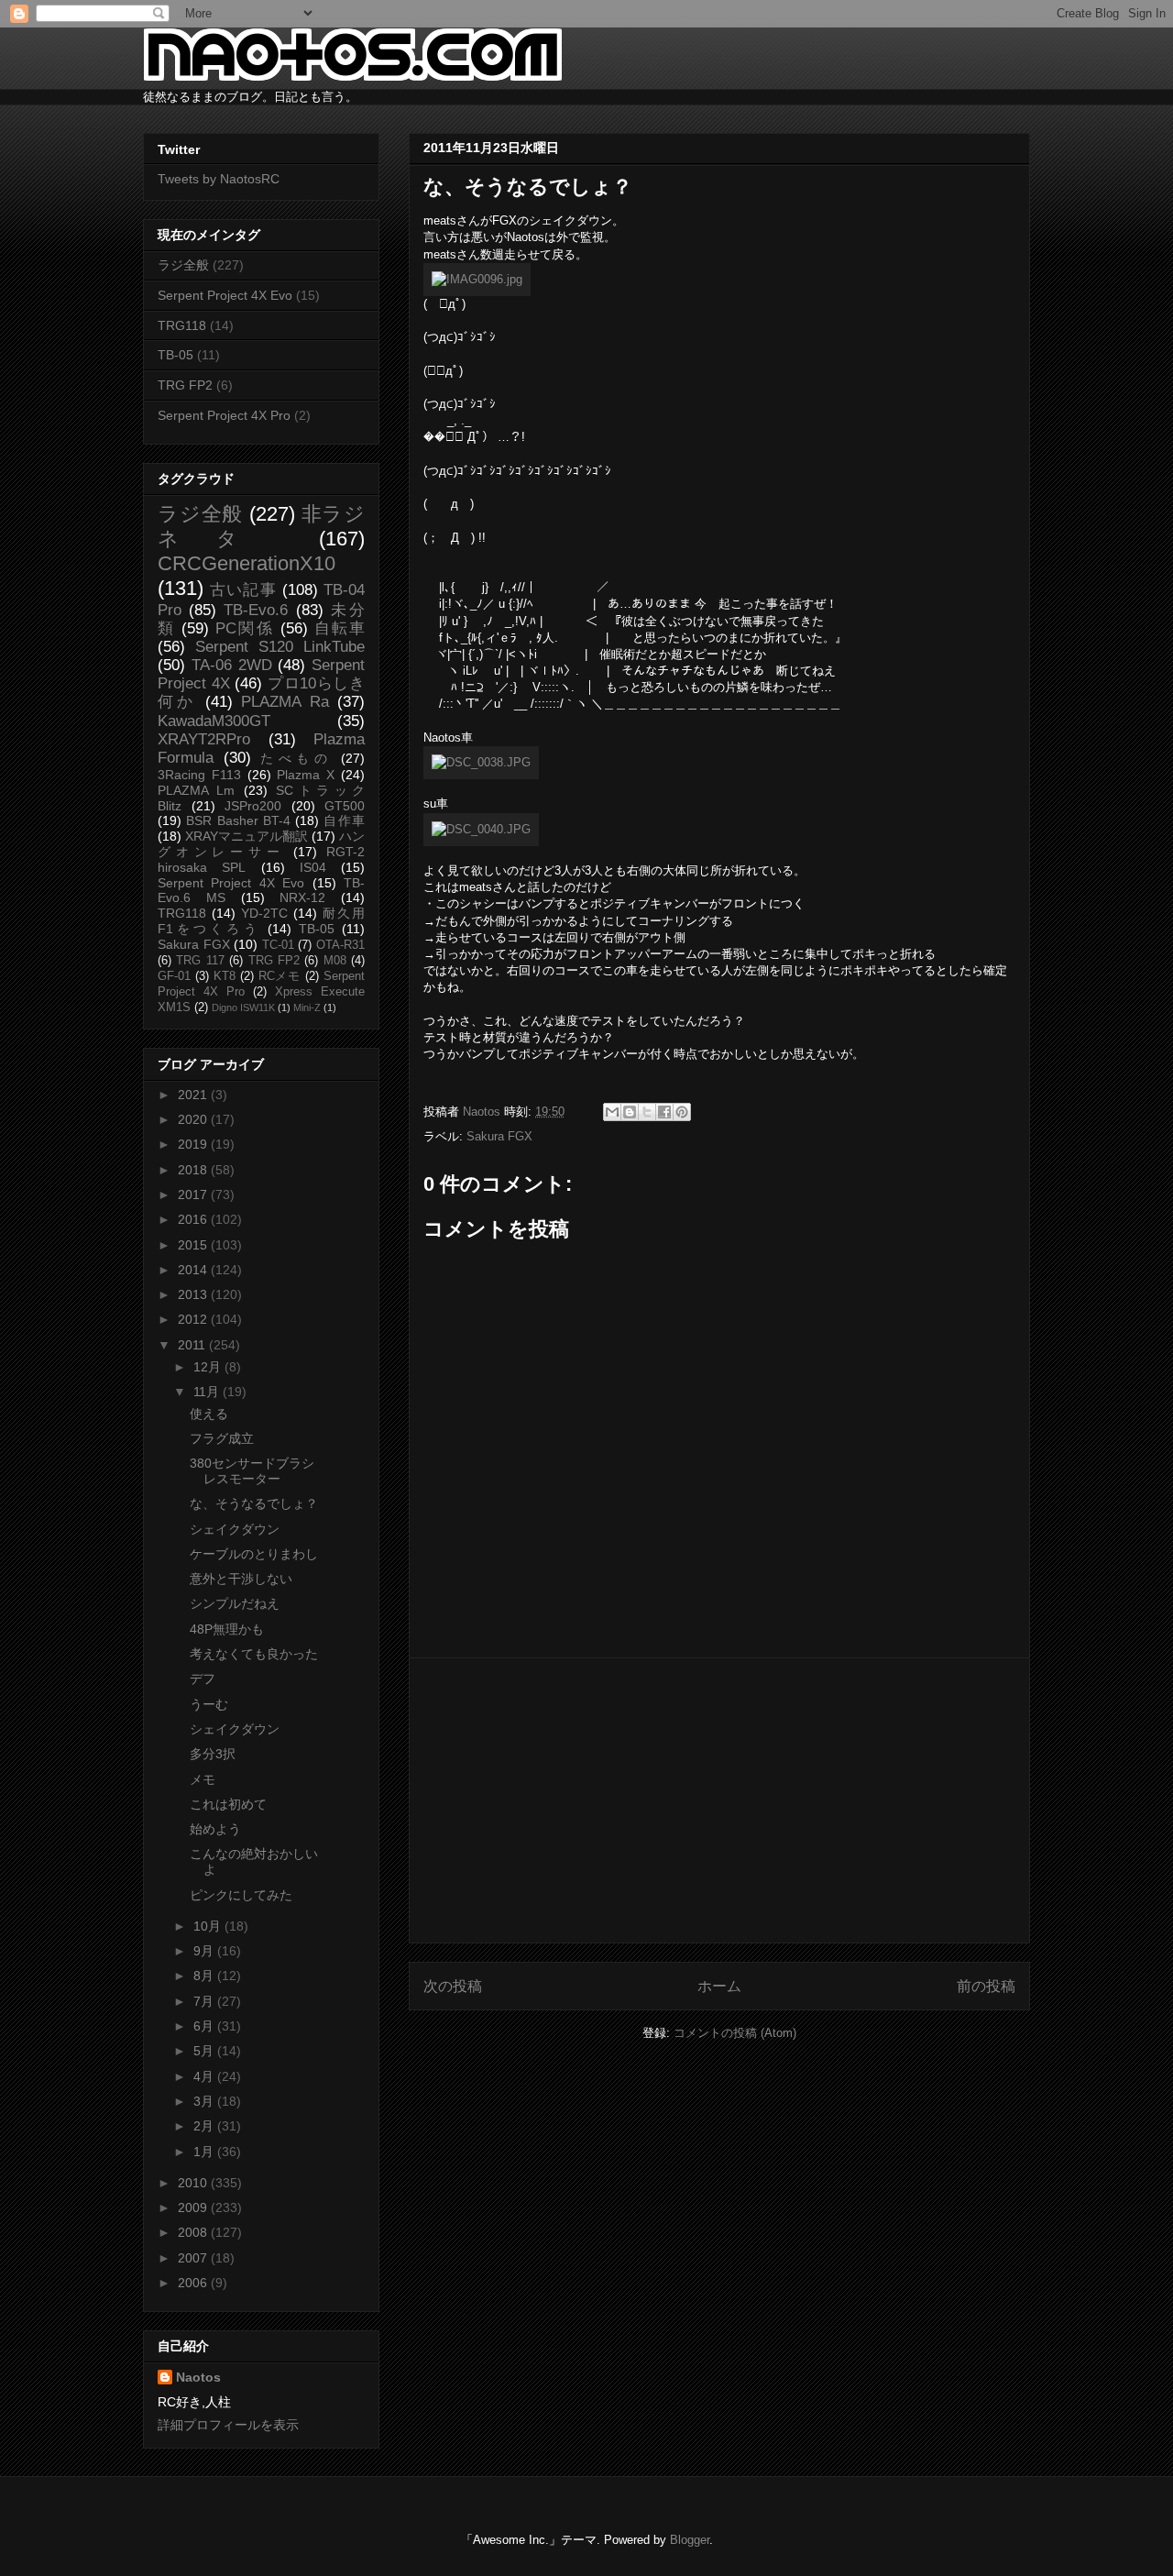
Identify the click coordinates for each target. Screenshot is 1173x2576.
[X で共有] (647, 1112)
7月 (205, 2001)
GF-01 (174, 976)
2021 (194, 1095)
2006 (194, 2283)
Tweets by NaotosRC (219, 179)
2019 (194, 1144)
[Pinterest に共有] (682, 1112)
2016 (194, 1219)
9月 (205, 1951)
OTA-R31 (340, 945)
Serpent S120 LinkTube (280, 647)
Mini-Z (307, 1007)
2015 (194, 1245)
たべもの (296, 758)
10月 (209, 1926)
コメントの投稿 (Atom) (735, 2033)
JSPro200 (253, 806)
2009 (194, 2207)
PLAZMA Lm (196, 790)
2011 (193, 1345)
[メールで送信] (612, 1112)
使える (209, 1414)
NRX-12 (302, 897)
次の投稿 (453, 1986)
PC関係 (244, 628)
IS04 (313, 867)
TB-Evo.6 (256, 610)
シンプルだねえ (235, 1603)
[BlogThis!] (630, 1112)
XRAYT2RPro (204, 739)
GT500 (345, 806)
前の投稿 (986, 1986)
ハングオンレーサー (261, 844)
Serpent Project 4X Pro (224, 415)
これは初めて (228, 1804)
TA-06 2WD (232, 665)
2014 (194, 1270)
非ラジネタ (261, 526)
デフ (203, 1679)
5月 (205, 2051)
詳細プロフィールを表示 (228, 2425)
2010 (194, 2183)
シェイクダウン (235, 1529)
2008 (194, 2232)
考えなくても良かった (254, 1654)
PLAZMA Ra (285, 702)
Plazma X (306, 775)
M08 (335, 961)
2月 (205, 2126)
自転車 (340, 628)
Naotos (198, 2377)
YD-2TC (264, 913)
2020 (194, 1119)
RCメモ (280, 976)
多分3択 (213, 1754)
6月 (205, 2026)
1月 (205, 2152)
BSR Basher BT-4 (238, 820)
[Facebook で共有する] (664, 1112)
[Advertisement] (719, 1800)
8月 (205, 1976)
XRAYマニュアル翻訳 (247, 836)
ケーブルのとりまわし (254, 1554)
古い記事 (243, 590)
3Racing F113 (199, 775)
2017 (194, 1194)
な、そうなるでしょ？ (254, 1503)
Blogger (690, 2540)
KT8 (225, 976)
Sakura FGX (499, 1136)
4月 (205, 2076)
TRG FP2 (185, 385)
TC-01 (278, 945)
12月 (209, 1367)
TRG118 (182, 325)
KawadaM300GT (214, 721)
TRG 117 (200, 961)
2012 (194, 1319)
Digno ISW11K (243, 1007)
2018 (194, 1170)
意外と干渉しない (241, 1579)
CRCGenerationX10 (247, 563)
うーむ (209, 1704)
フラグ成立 (222, 1438)
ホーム (719, 1986)
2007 (194, 2258)
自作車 (344, 820)
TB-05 (175, 355)
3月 (205, 2101)
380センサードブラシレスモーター (252, 1471)
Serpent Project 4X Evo (225, 295)
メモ (203, 1779)
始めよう (215, 1829)
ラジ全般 (183, 265)
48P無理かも (227, 1629)
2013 (194, 1294)
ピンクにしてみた (241, 1895)
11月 (208, 1392)
